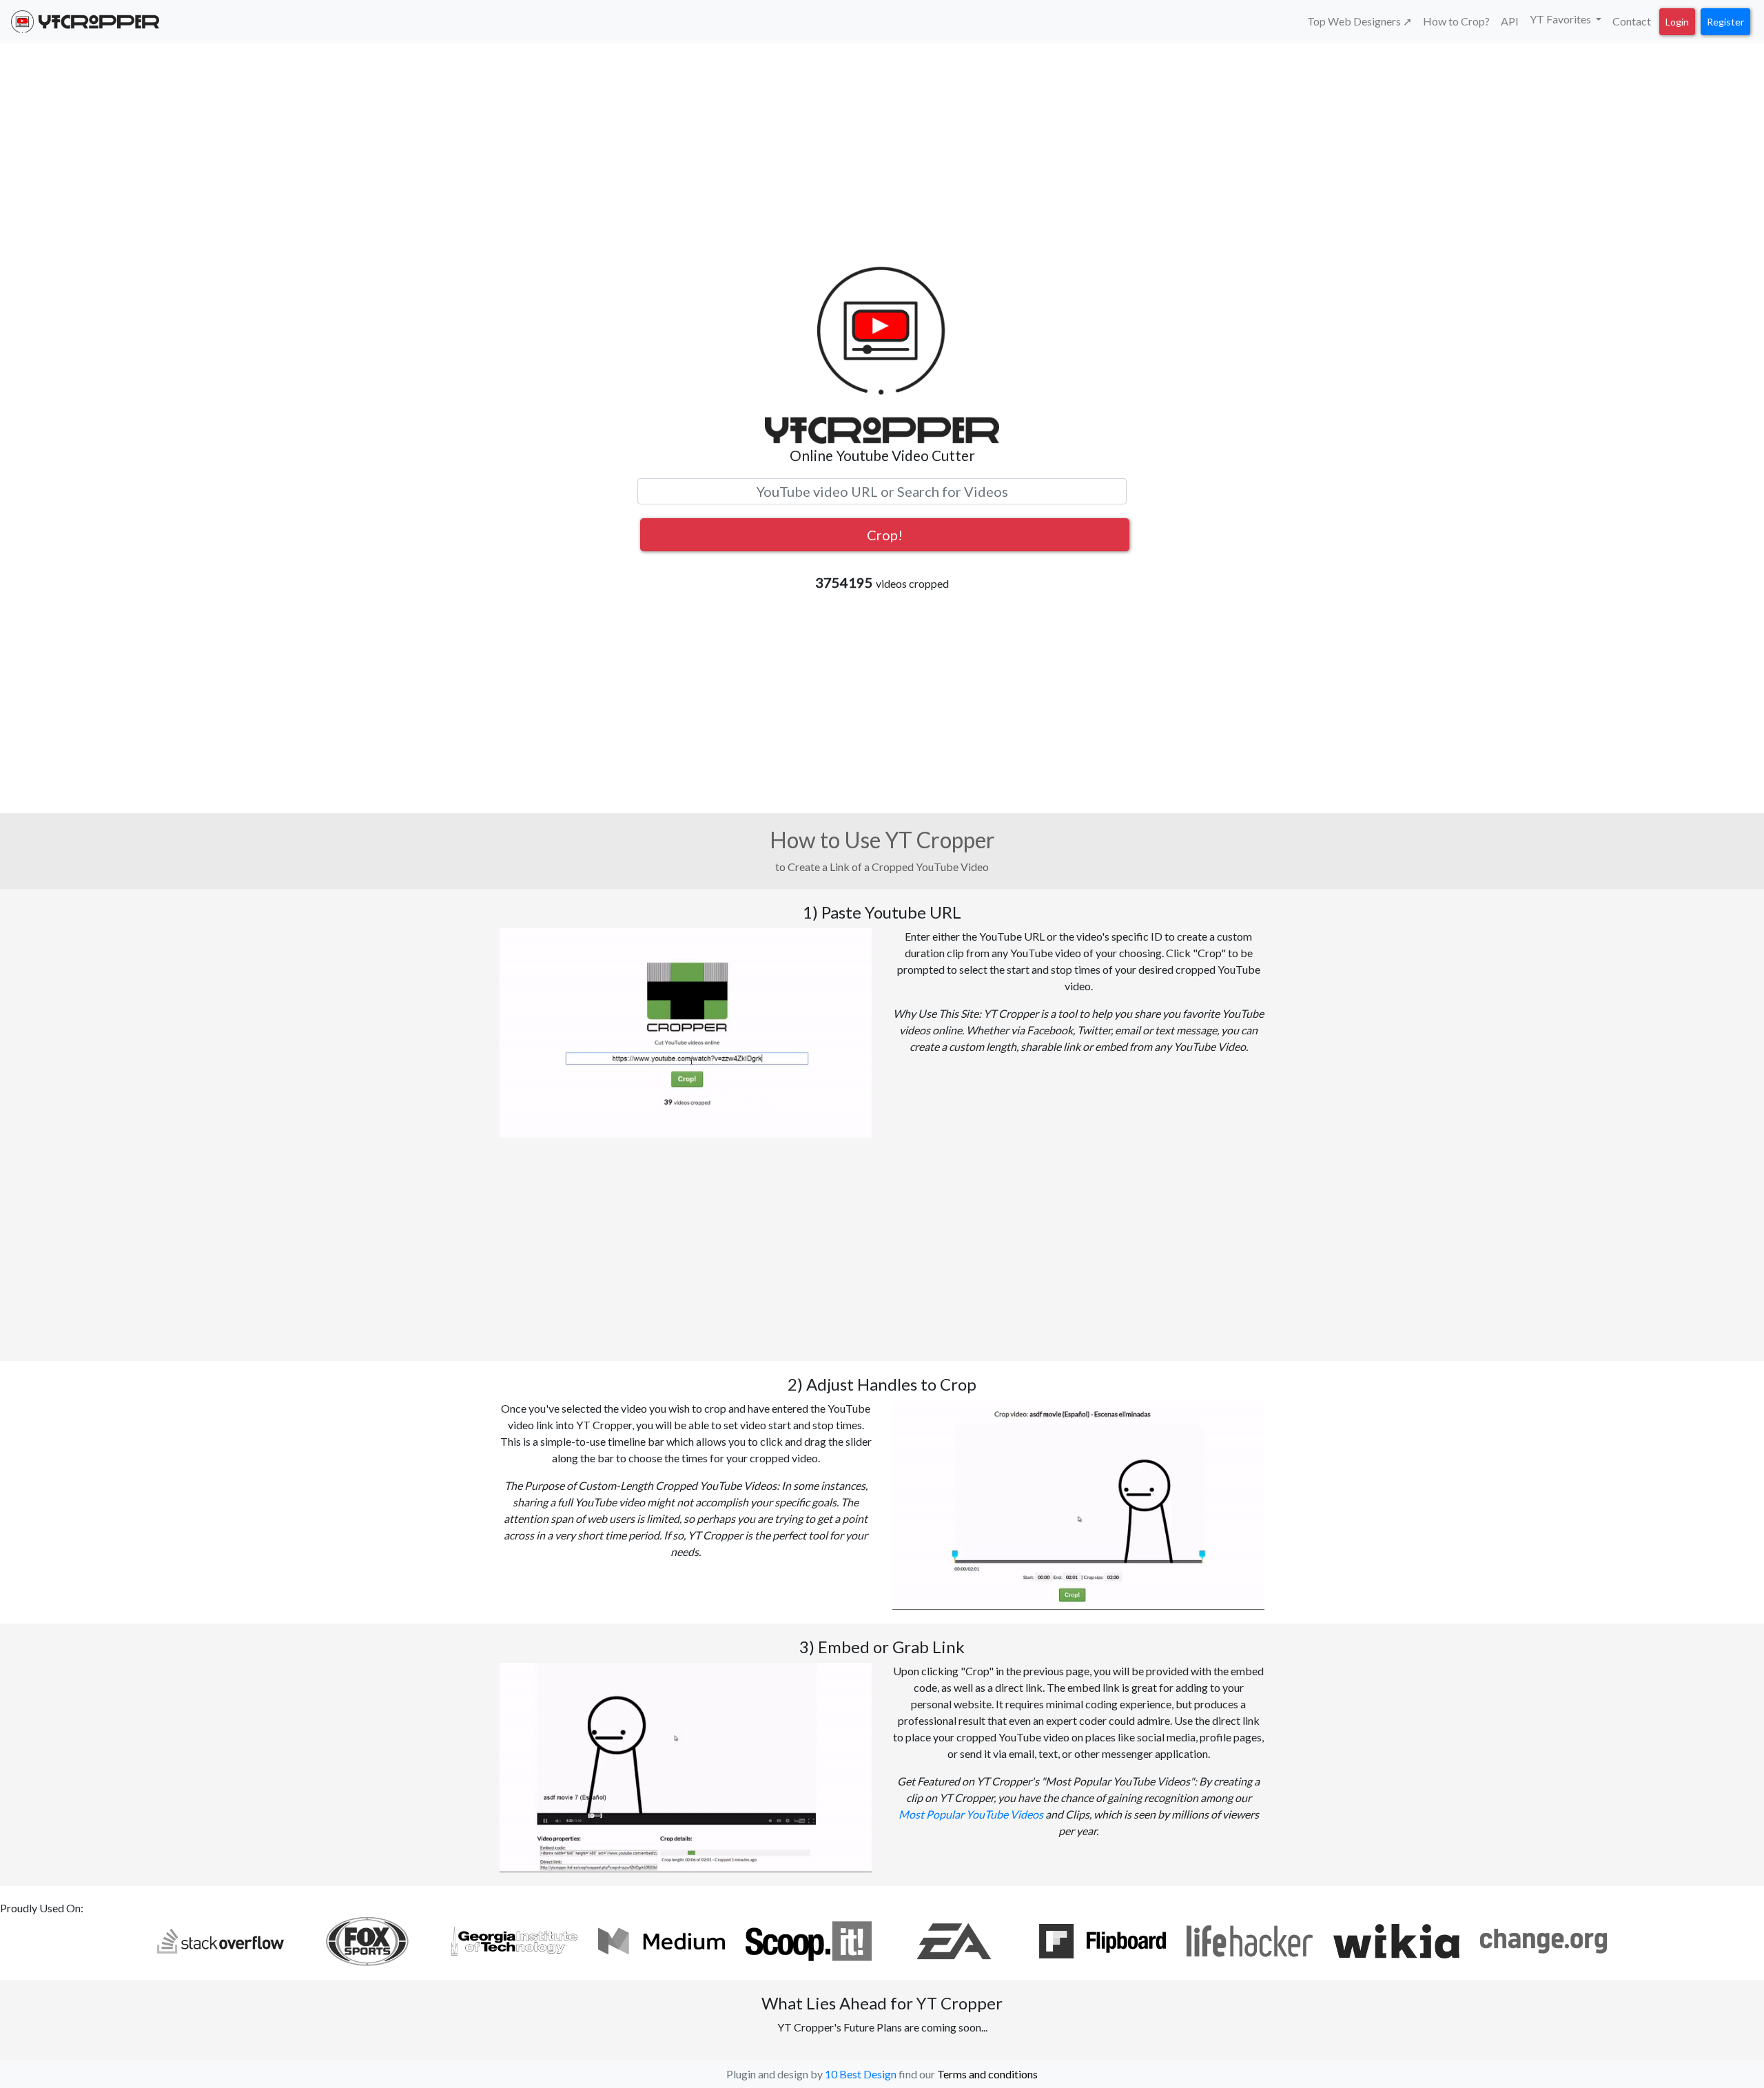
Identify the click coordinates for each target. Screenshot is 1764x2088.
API (1510, 21)
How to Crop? (1456, 21)
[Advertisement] (882, 154)
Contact (1632, 21)
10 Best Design (861, 2074)
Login (1677, 22)
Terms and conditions (987, 2074)
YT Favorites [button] (1561, 19)
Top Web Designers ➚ (1360, 21)
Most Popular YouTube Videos (971, 1814)
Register (1725, 22)
